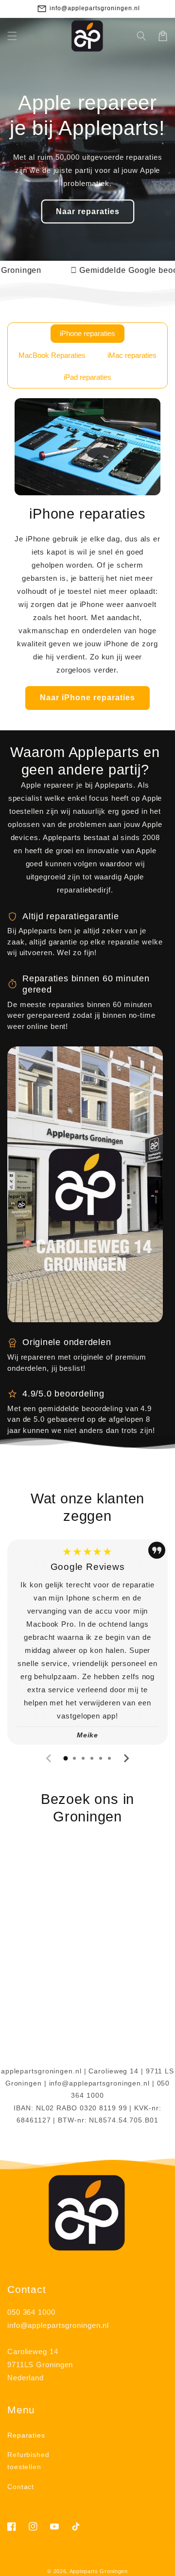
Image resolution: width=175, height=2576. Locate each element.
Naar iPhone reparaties (87, 698)
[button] (12, 36)
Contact (21, 2487)
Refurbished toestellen (28, 2461)
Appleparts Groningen (99, 2571)
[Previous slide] (49, 1758)
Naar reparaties (88, 211)
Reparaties (26, 2435)
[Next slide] (126, 1758)
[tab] (66, 1758)
